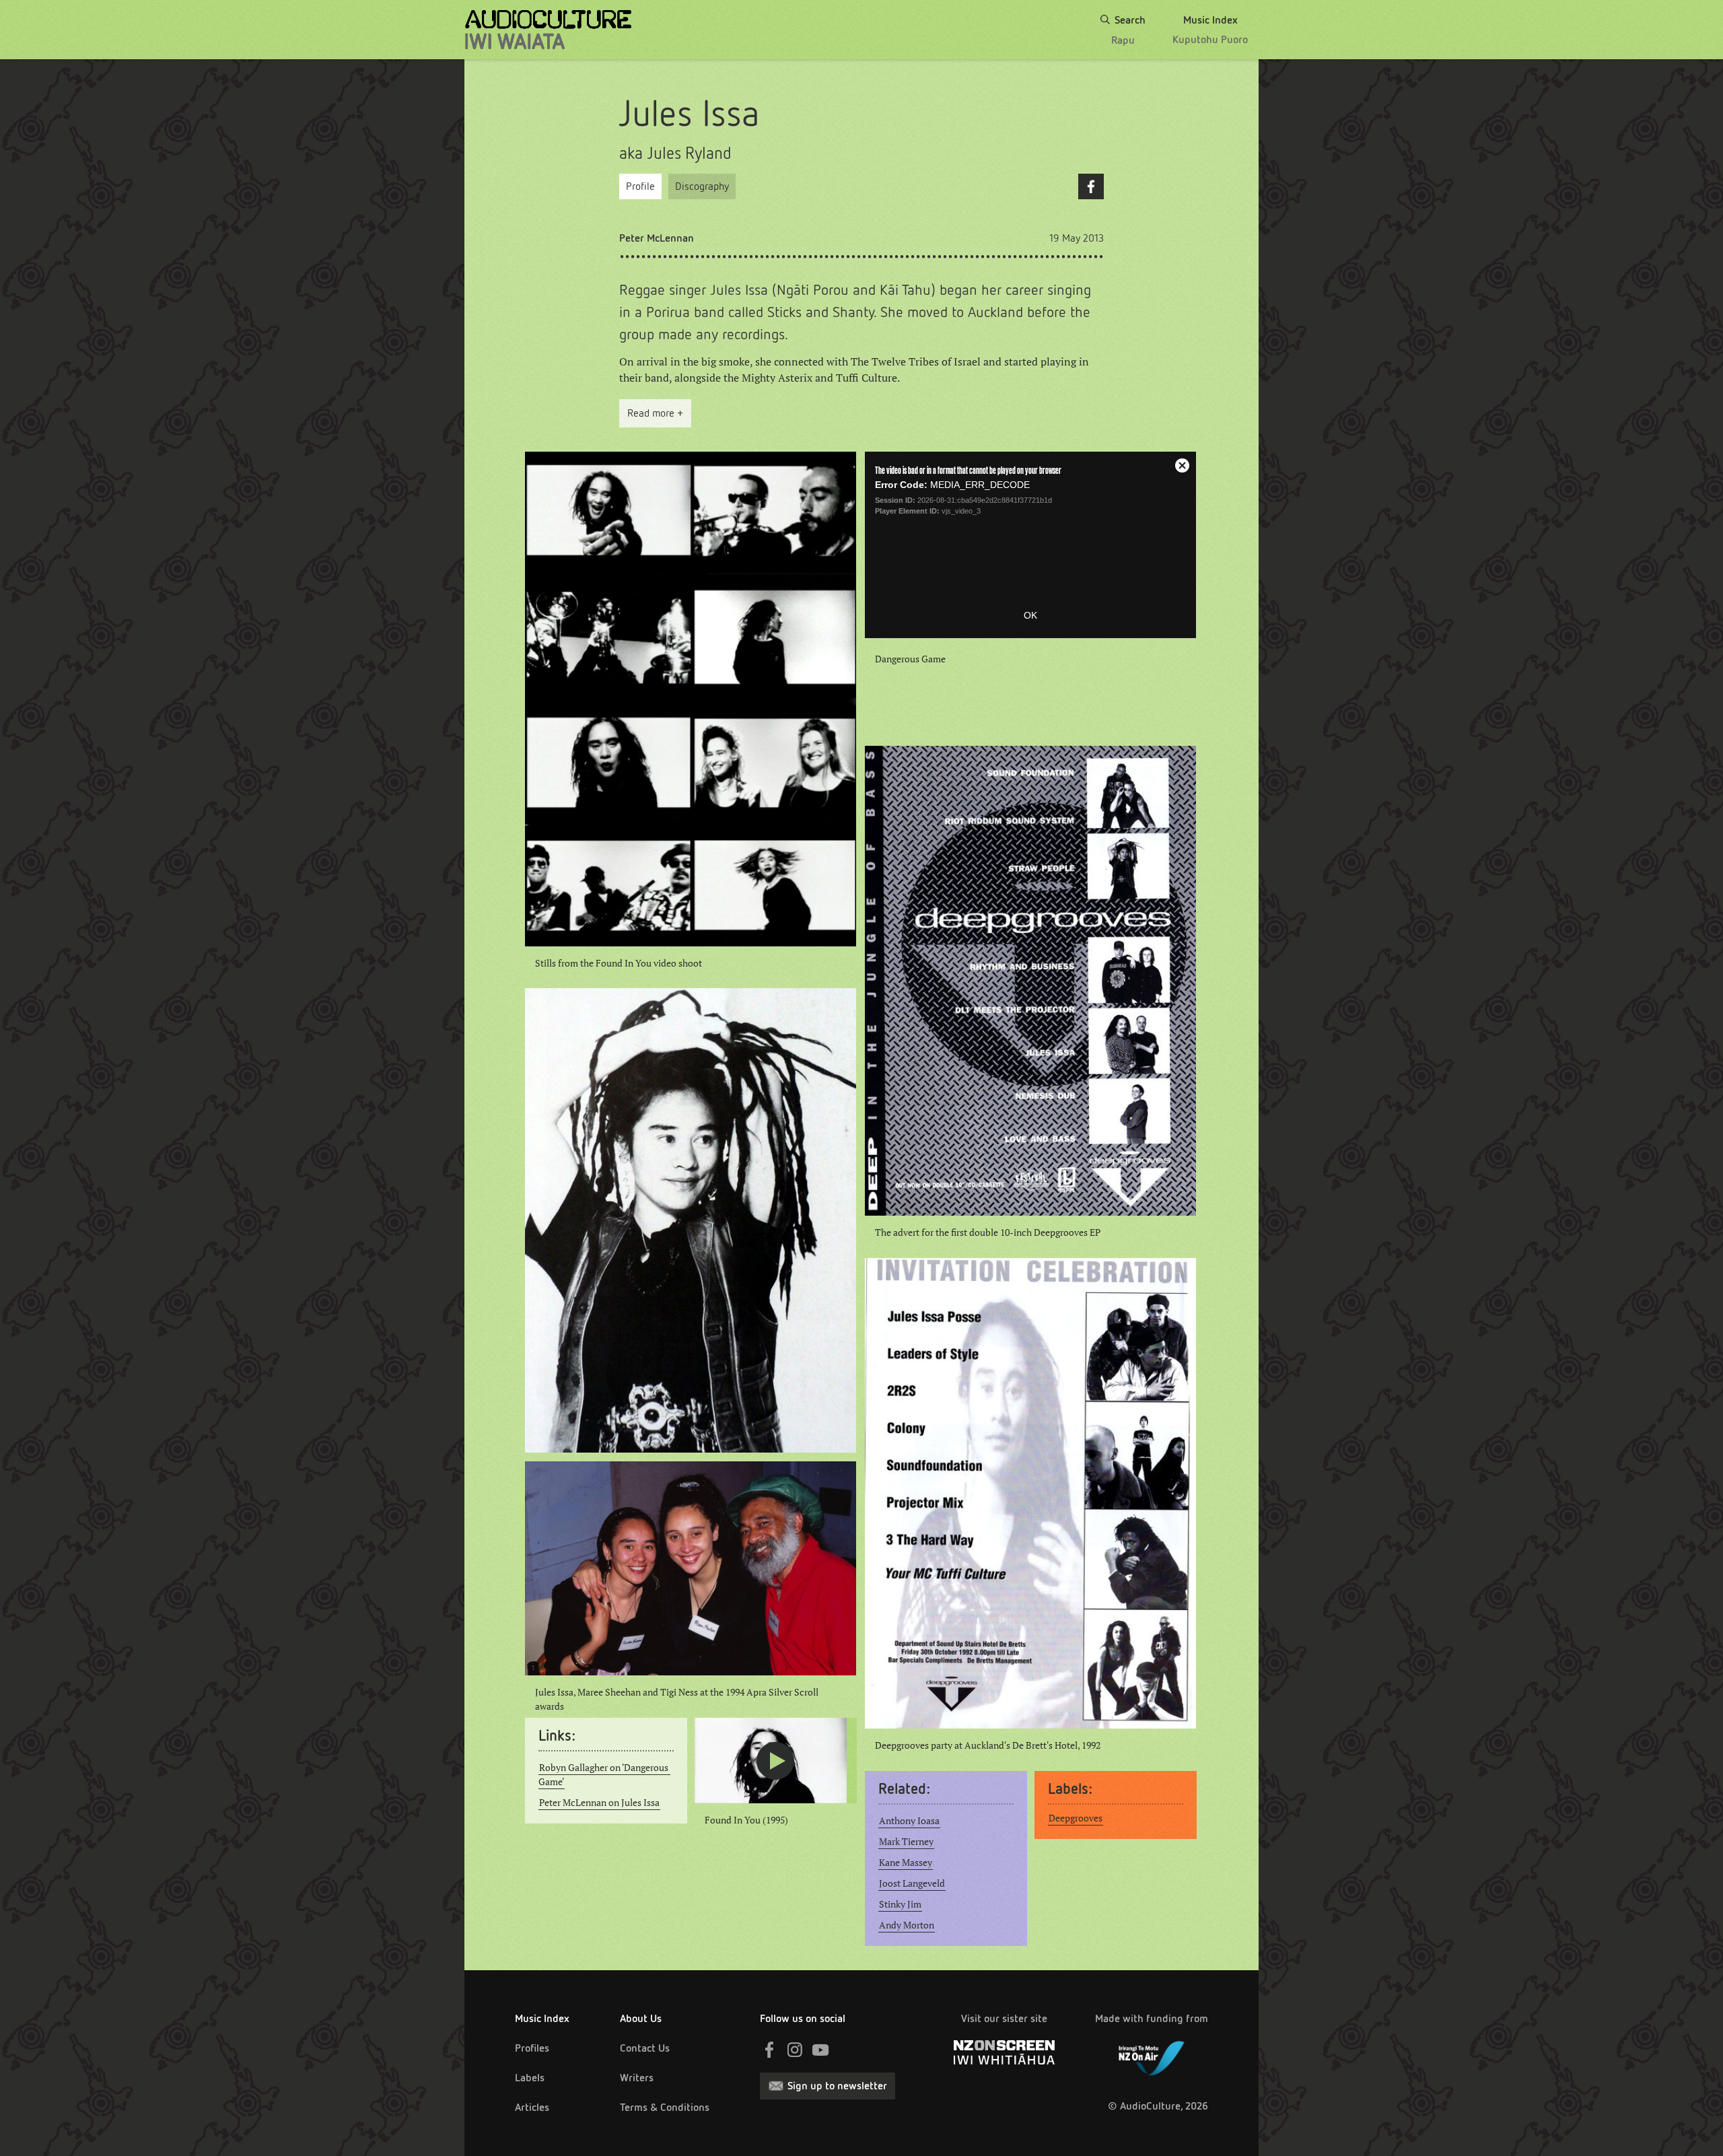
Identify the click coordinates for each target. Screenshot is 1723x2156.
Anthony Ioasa (909, 1821)
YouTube (820, 2050)
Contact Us (645, 2048)
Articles (532, 2107)
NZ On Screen (1004, 2052)
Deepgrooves (1076, 1818)
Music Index (542, 2018)
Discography (702, 186)
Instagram (795, 2050)
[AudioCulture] (548, 30)
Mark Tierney (906, 1842)
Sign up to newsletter (837, 2086)
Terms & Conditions (665, 2107)
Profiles (532, 2048)
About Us (641, 2018)
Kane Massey (906, 1863)
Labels (530, 2078)
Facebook (1091, 186)
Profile (640, 186)
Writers (637, 2078)
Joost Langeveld (912, 1883)
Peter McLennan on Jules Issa (599, 1803)
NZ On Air (1152, 2056)
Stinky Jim (900, 1904)
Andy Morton (907, 1925)
